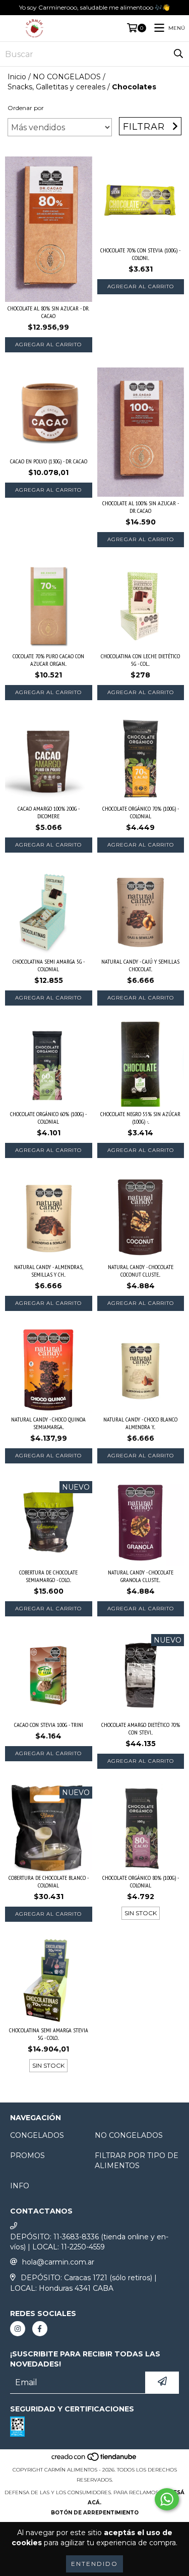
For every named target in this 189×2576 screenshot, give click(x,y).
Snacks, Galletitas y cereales (56, 87)
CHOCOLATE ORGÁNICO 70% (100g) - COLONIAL (141, 812)
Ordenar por (26, 108)
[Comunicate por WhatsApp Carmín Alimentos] (167, 2499)
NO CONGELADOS (67, 77)
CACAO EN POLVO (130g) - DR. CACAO (49, 461)
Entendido (94, 2564)
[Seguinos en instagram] (18, 2329)
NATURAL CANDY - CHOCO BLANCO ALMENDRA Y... (140, 1423)
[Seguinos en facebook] (40, 2329)
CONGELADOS (37, 2135)
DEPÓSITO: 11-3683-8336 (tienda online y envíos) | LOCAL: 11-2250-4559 (89, 2242)
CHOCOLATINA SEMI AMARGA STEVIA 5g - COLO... (49, 2034)
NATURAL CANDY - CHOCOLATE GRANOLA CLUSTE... (141, 1576)
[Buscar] (178, 54)
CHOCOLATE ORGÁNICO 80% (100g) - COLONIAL (141, 1881)
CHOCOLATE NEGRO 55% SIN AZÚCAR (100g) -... (140, 1118)
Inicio (17, 77)
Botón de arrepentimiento (95, 2513)
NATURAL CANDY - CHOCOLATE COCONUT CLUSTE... (141, 1271)
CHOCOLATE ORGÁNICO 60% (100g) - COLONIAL (48, 1118)
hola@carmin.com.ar (58, 2262)
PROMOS (27, 2156)
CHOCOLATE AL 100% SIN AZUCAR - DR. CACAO (141, 507)
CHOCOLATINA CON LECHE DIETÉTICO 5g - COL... (140, 660)
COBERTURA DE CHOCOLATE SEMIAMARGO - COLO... (48, 1576)
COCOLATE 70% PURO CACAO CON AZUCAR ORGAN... (48, 660)
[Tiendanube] (94, 2460)
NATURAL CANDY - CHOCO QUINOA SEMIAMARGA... (48, 1423)
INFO (20, 2186)
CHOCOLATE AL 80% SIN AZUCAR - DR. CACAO (48, 312)
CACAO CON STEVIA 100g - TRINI (49, 1725)
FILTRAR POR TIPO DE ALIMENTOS (137, 2161)
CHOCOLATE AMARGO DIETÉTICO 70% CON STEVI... (141, 1728)
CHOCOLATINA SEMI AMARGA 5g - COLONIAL (49, 965)
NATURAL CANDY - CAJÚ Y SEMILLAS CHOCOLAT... (140, 965)
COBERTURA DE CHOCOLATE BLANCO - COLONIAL (49, 1881)
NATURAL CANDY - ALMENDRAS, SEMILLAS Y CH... (49, 1271)
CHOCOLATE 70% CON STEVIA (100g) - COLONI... (140, 254)
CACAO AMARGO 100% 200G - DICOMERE (49, 812)
